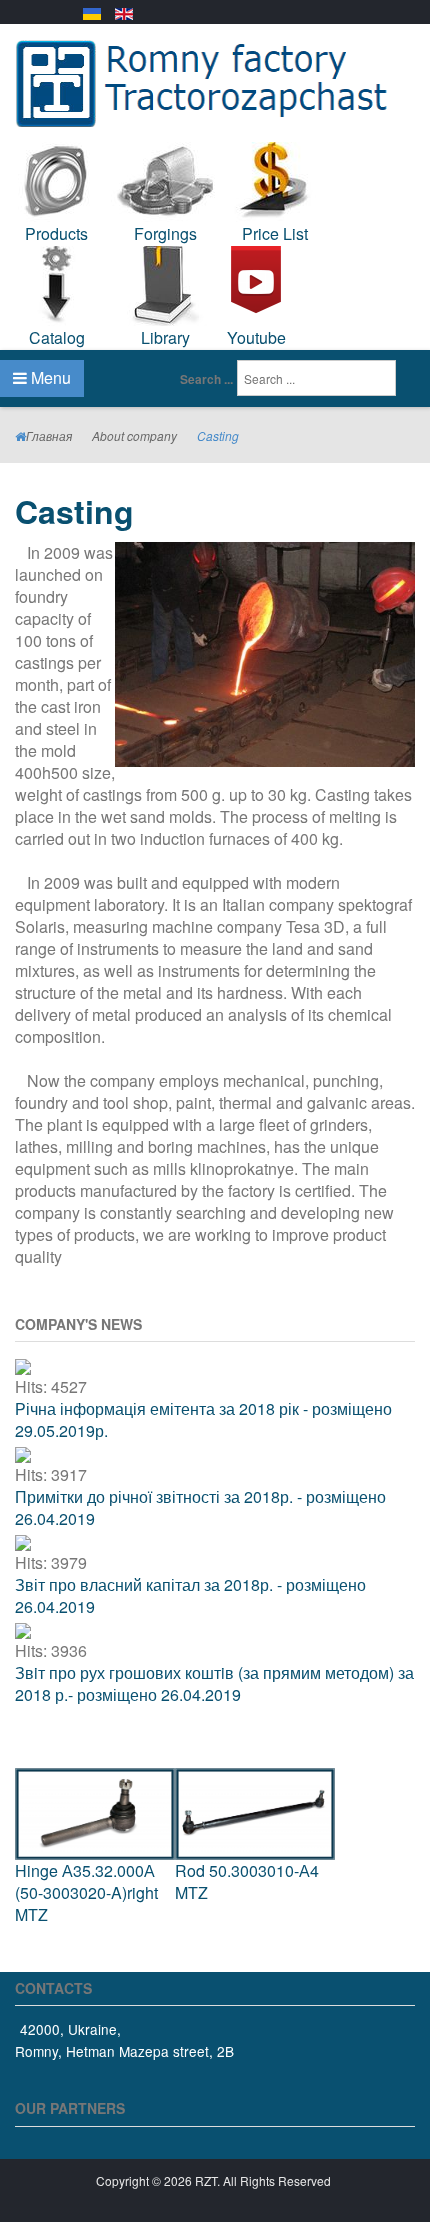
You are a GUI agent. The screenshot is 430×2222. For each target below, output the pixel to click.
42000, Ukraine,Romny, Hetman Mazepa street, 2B (124, 2040)
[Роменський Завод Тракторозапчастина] (215, 80)
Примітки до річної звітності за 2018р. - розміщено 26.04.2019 (200, 1507)
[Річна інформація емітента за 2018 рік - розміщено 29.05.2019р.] (23, 1364)
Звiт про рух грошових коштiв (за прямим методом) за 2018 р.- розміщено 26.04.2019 (214, 1683)
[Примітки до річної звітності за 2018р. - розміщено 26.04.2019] (23, 1452)
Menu (49, 377)
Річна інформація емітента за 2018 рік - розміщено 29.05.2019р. (203, 1419)
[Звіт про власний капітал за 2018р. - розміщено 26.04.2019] (23, 1540)
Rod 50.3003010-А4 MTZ (247, 1881)
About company (134, 435)
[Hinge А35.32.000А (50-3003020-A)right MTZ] (95, 1811)
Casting (74, 511)
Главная (49, 435)
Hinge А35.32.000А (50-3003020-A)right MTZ (86, 1892)
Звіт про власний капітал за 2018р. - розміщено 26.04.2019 (190, 1595)
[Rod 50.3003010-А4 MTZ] (255, 1811)
